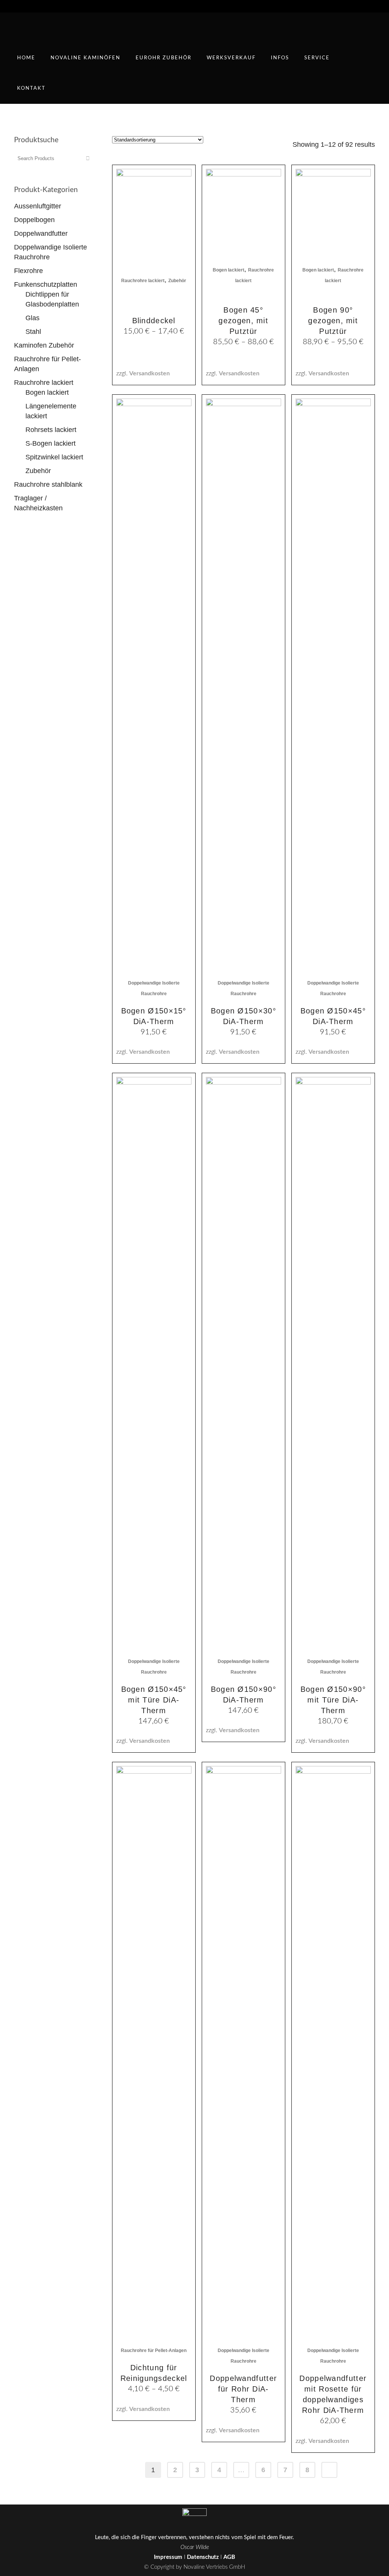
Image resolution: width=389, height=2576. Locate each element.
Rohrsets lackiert (51, 430)
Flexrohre (28, 271)
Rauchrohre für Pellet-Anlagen (154, 2350)
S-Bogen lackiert (51, 443)
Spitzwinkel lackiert (54, 457)
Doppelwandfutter (41, 233)
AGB (229, 2557)
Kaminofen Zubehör (44, 345)
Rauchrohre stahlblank (48, 484)
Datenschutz (203, 2557)
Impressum (168, 2557)
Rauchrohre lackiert (44, 383)
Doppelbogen (34, 220)
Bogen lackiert (47, 392)
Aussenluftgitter (38, 206)
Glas (32, 318)
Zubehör (38, 471)
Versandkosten (149, 373)
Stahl (33, 332)
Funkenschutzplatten (46, 284)
